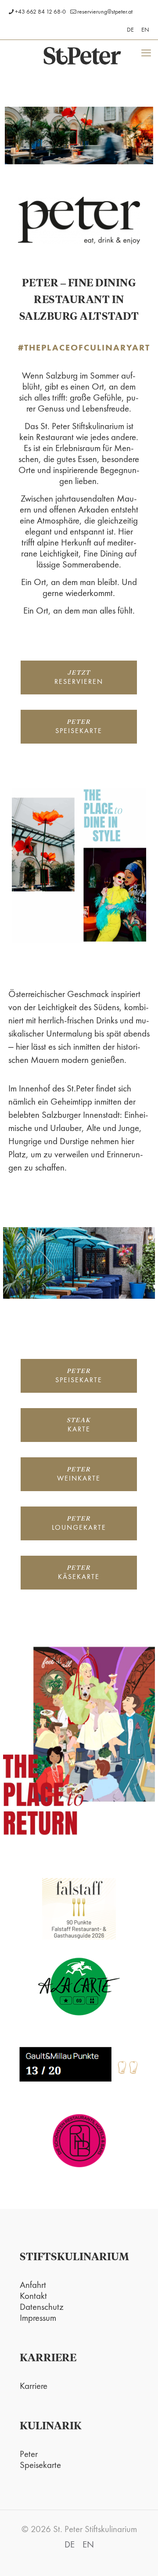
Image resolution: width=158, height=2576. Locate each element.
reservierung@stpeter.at (105, 11)
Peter (29, 2454)
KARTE (79, 1425)
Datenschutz (42, 2307)
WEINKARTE (79, 1475)
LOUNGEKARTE (79, 1524)
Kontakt (33, 2296)
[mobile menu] (146, 53)
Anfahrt (33, 2285)
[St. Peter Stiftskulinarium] (82, 55)
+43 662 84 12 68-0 (40, 11)
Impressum (38, 2318)
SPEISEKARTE (79, 727)
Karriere (34, 2386)
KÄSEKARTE (79, 1573)
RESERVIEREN (79, 678)
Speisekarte (40, 2465)
